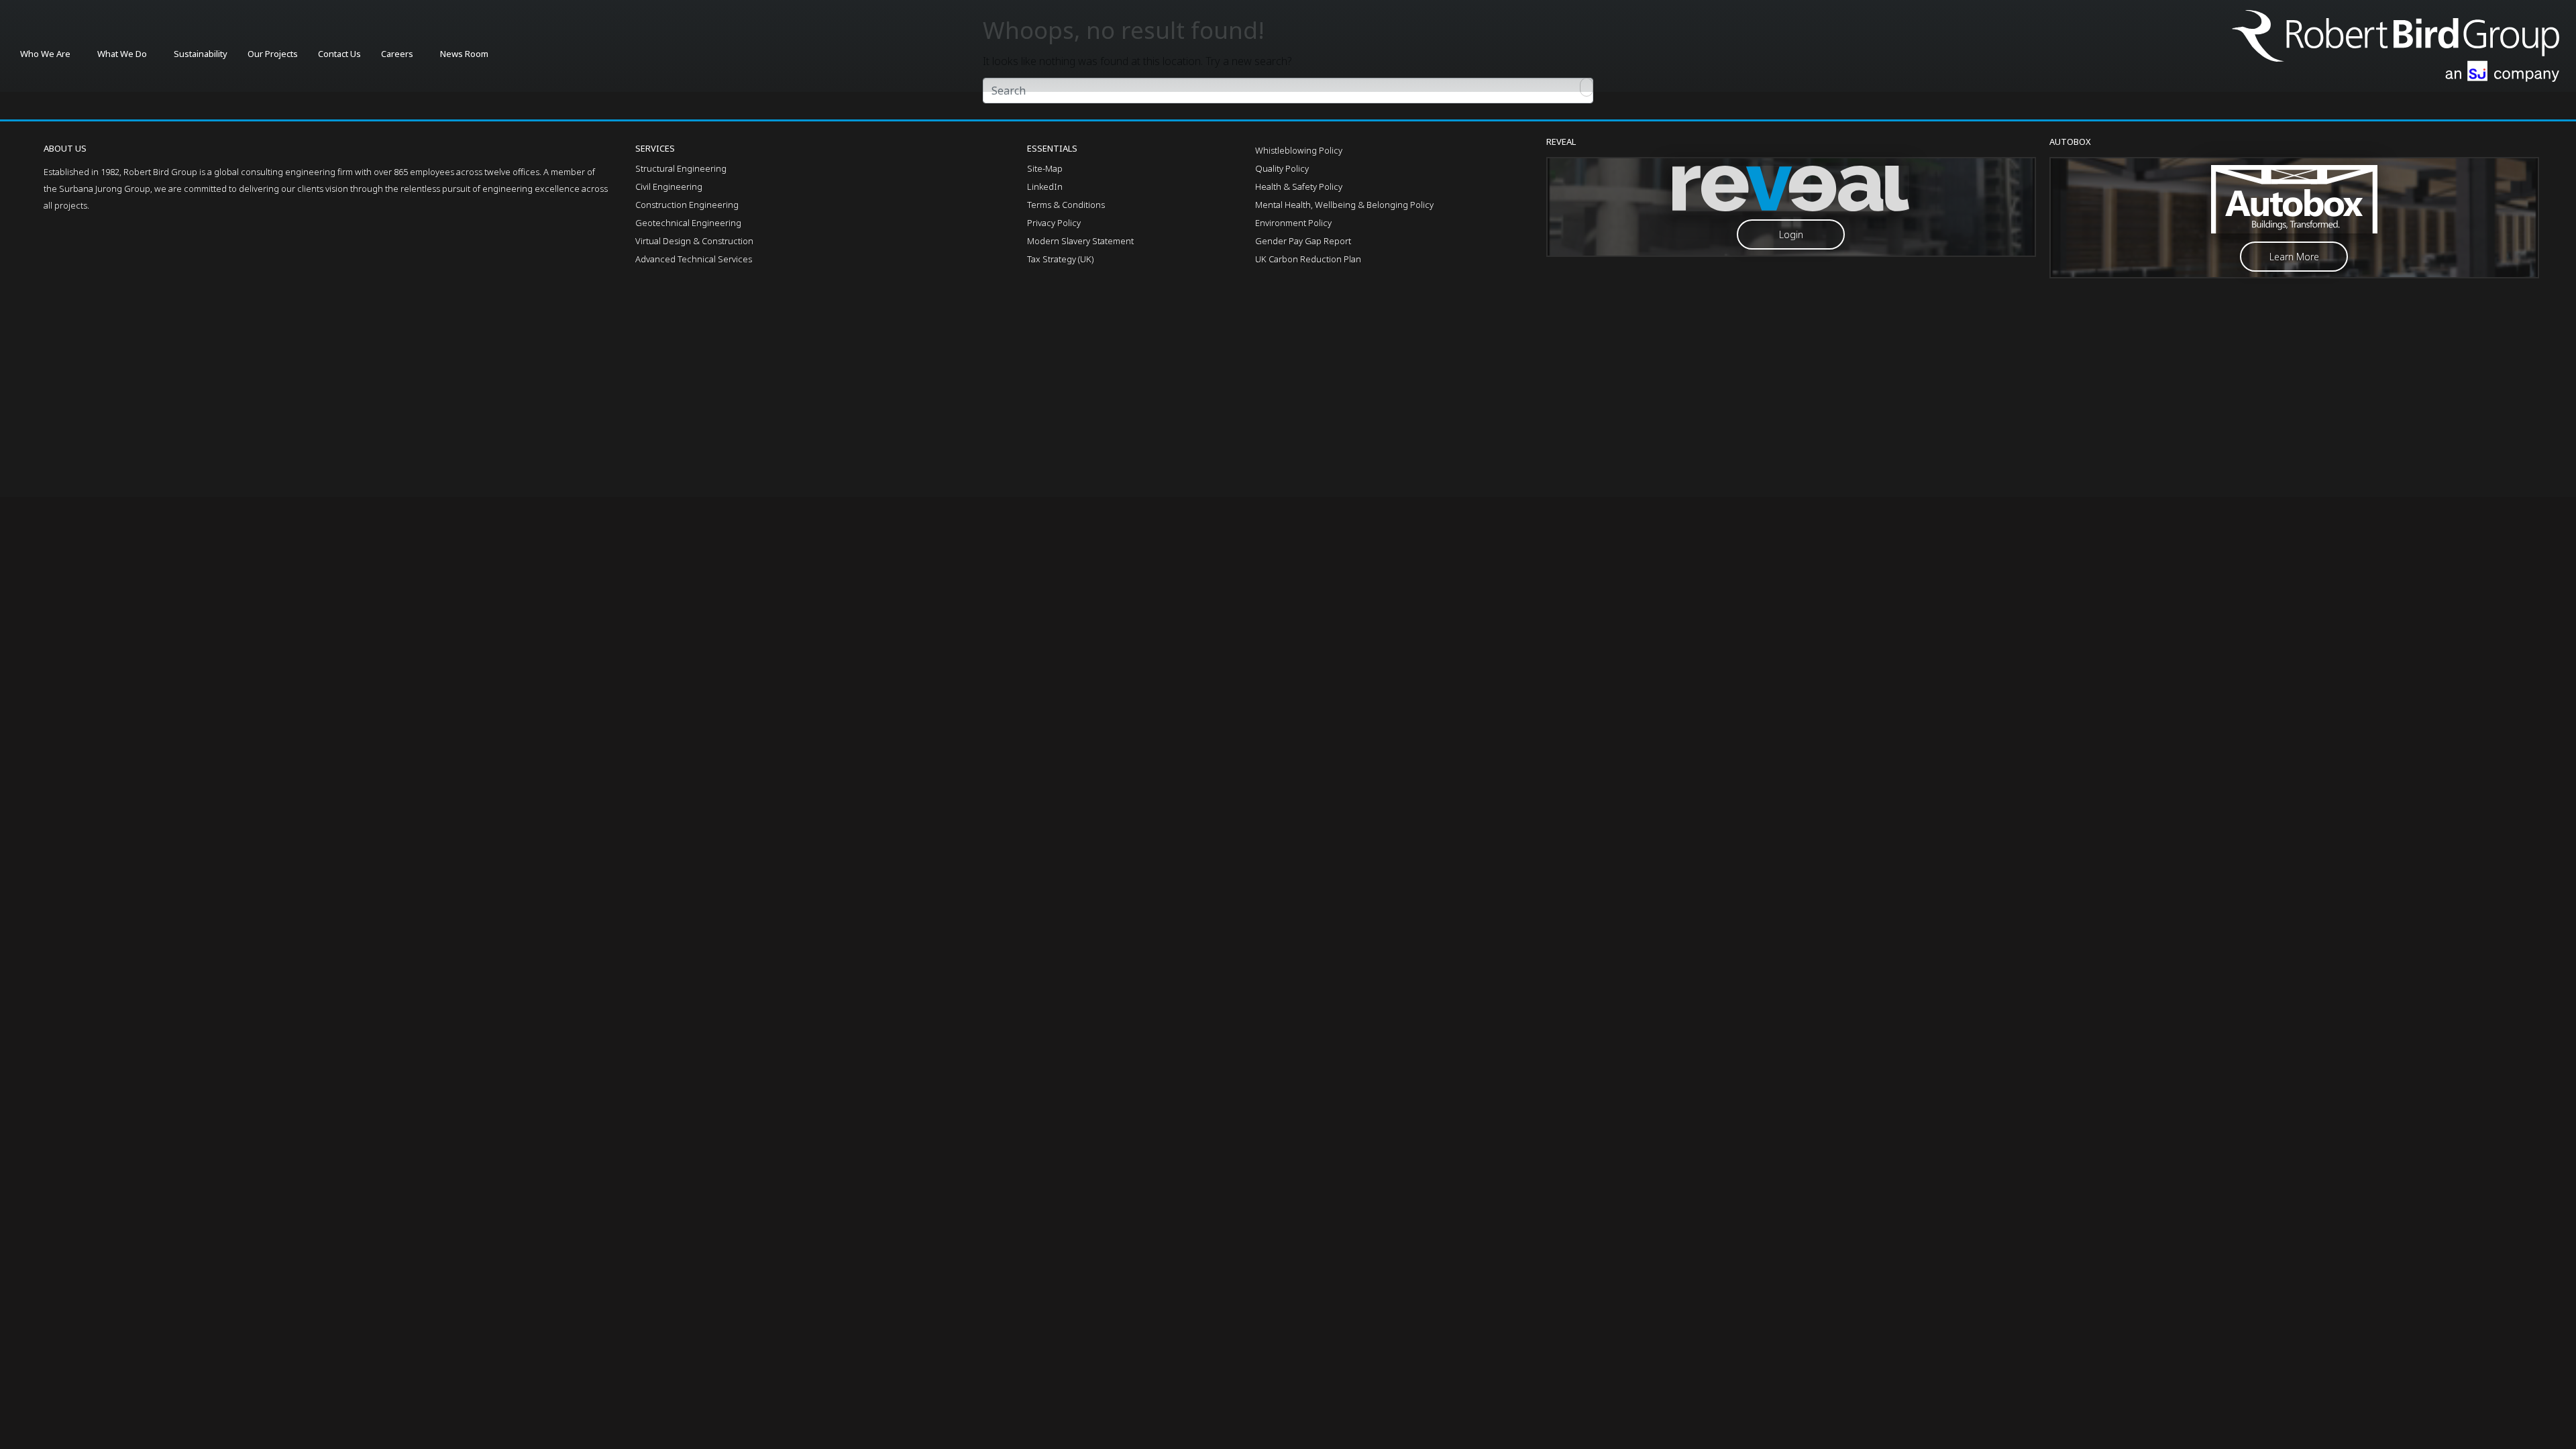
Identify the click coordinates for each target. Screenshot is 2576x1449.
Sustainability (201, 54)
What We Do (122, 54)
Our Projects (273, 54)
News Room (464, 54)
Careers (397, 54)
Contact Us (339, 54)
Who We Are (45, 54)
